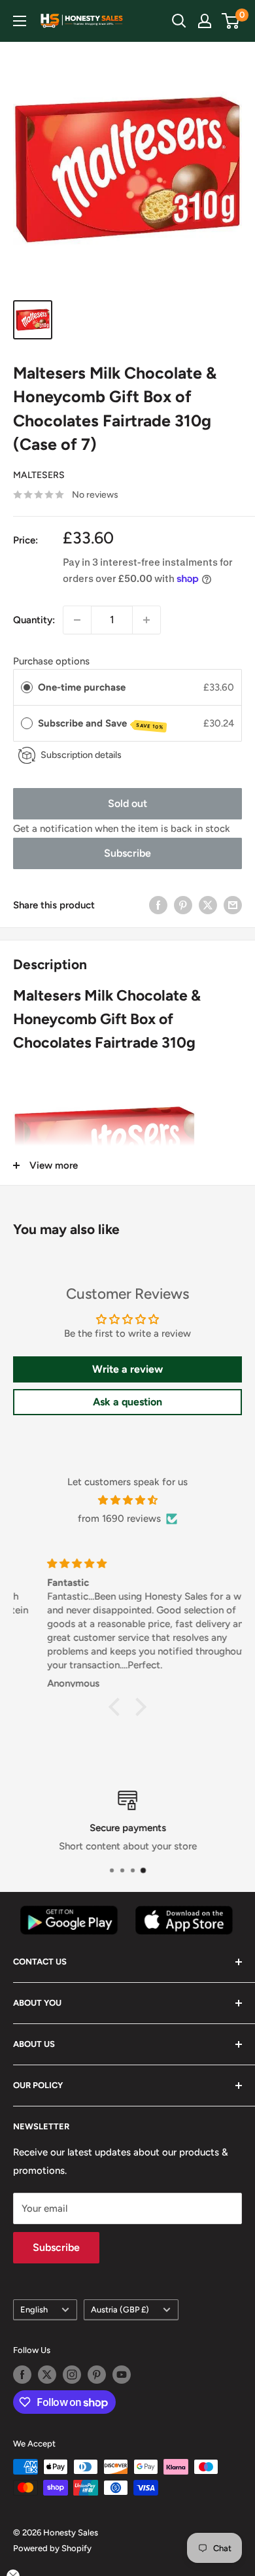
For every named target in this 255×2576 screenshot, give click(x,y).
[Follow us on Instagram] (72, 2375)
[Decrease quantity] (77, 620)
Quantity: (34, 620)
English (34, 2310)
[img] (127, 1500)
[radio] (27, 687)
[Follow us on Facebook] (22, 2375)
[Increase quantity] (146, 620)
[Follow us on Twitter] (47, 2375)
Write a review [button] (127, 1369)
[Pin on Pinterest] (183, 905)
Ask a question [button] (127, 1402)
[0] (231, 21)
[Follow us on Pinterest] (97, 2375)
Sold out (127, 803)
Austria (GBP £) (120, 2310)
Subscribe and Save (101, 724)
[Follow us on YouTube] (122, 2375)
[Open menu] (20, 21)
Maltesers (39, 475)
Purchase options (51, 661)
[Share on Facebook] (158, 905)
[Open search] (179, 21)
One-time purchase (82, 687)
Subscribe (127, 853)
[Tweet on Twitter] (208, 905)
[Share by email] (233, 905)
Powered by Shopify (52, 2548)
